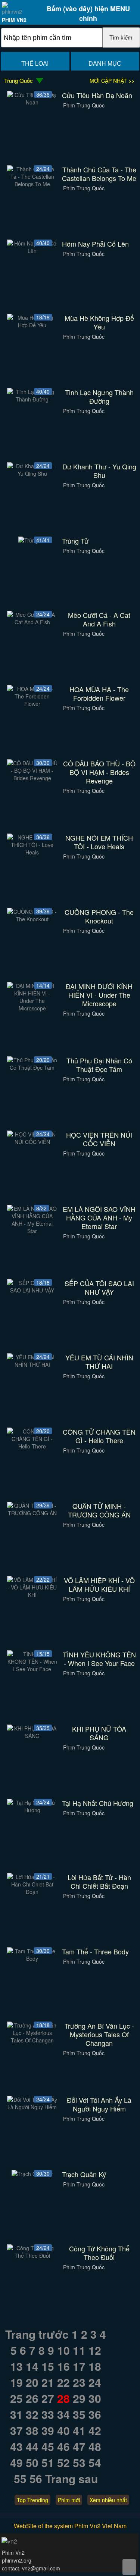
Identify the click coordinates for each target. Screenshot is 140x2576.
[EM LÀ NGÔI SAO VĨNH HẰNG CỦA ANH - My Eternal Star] (32, 1231)
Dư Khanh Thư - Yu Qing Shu (99, 471)
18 (95, 2366)
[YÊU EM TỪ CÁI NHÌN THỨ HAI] (32, 1364)
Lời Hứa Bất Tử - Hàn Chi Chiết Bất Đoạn (99, 1882)
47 (79, 2446)
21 (48, 2382)
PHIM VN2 (14, 20)
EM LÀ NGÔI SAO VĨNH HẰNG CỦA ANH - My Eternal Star (99, 1218)
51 (48, 2462)
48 (95, 2446)
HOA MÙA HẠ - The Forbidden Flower (99, 694)
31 (16, 2414)
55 (20, 2478)
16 (63, 2366)
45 (48, 2446)
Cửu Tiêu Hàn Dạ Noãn (97, 95)
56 (36, 2478)
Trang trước (37, 2334)
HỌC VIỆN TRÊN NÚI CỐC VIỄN (99, 1139)
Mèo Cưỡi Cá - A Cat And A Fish (99, 619)
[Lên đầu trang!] (129, 2567)
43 (16, 2446)
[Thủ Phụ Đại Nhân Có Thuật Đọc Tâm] (32, 1067)
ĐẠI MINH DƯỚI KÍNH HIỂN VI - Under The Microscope (99, 995)
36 (95, 2414)
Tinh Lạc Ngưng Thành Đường (99, 397)
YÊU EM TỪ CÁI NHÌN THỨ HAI (99, 1362)
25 (16, 2398)
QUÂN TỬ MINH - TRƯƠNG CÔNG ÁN (99, 1510)
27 (48, 2398)
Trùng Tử (75, 541)
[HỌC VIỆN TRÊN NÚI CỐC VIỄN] (32, 1142)
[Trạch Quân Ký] (32, 2174)
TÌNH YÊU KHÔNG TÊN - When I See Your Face (99, 1659)
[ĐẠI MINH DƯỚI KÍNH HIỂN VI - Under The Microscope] (32, 1008)
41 (79, 2430)
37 (16, 2430)
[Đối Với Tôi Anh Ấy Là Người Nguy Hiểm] (32, 2107)
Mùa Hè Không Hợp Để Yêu (99, 322)
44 (32, 2446)
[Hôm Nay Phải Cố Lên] (32, 251)
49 (16, 2462)
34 (63, 2414)
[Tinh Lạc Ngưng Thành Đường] (32, 399)
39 (48, 2430)
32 (32, 2414)
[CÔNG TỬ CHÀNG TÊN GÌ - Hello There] (32, 1446)
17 (79, 2366)
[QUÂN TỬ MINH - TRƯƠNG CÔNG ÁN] (32, 1513)
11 (79, 2350)
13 (16, 2366)
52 (63, 2462)
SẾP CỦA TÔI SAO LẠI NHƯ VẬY (99, 1288)
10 (63, 2350)
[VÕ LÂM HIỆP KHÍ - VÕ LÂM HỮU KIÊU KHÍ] (32, 1595)
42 (95, 2430)
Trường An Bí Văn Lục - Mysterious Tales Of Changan (99, 2034)
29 (79, 2398)
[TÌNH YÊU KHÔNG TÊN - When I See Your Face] (32, 1669)
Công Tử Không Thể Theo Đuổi (99, 2253)
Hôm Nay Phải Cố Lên (95, 244)
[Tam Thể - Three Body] (32, 1958)
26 (32, 2398)
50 (32, 2462)
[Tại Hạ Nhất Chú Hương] (32, 1810)
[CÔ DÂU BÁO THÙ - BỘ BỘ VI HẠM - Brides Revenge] (32, 778)
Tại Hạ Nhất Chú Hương (98, 1803)
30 (95, 2398)
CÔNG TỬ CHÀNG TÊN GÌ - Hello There (99, 1436)
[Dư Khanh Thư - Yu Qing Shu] (32, 473)
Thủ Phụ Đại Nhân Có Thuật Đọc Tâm (99, 1065)
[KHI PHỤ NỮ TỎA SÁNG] (32, 1736)
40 (63, 2430)
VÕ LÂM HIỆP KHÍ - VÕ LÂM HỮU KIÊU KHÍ (99, 1585)
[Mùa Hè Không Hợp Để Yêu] (32, 325)
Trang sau (71, 2478)
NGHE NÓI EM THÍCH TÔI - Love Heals (99, 842)
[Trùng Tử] (32, 540)
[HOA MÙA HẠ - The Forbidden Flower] (32, 704)
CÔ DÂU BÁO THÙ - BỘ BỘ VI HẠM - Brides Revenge (99, 772)
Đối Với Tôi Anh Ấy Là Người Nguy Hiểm (99, 2104)
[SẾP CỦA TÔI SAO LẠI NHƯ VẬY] (32, 1290)
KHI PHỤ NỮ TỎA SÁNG (99, 1733)
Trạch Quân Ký (84, 2174)
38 (32, 2430)
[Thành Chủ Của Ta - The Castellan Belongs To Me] (32, 184)
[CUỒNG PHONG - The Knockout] (32, 919)
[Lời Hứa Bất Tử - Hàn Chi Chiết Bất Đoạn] (32, 1892)
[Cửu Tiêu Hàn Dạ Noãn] (32, 102)
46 (63, 2446)
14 (32, 2366)
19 (16, 2382)
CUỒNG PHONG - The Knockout (99, 916)
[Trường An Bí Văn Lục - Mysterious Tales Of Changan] (32, 2040)
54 (95, 2462)
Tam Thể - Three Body (95, 1952)
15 (48, 2366)
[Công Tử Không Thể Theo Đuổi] (32, 2255)
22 (63, 2382)
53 (79, 2462)
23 (79, 2382)
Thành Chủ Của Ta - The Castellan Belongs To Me (99, 174)
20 (32, 2382)
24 (95, 2382)
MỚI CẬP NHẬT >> (112, 81)
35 (79, 2414)
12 (95, 2350)
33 (48, 2414)
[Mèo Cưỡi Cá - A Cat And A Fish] (32, 622)
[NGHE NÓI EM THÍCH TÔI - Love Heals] (32, 852)
